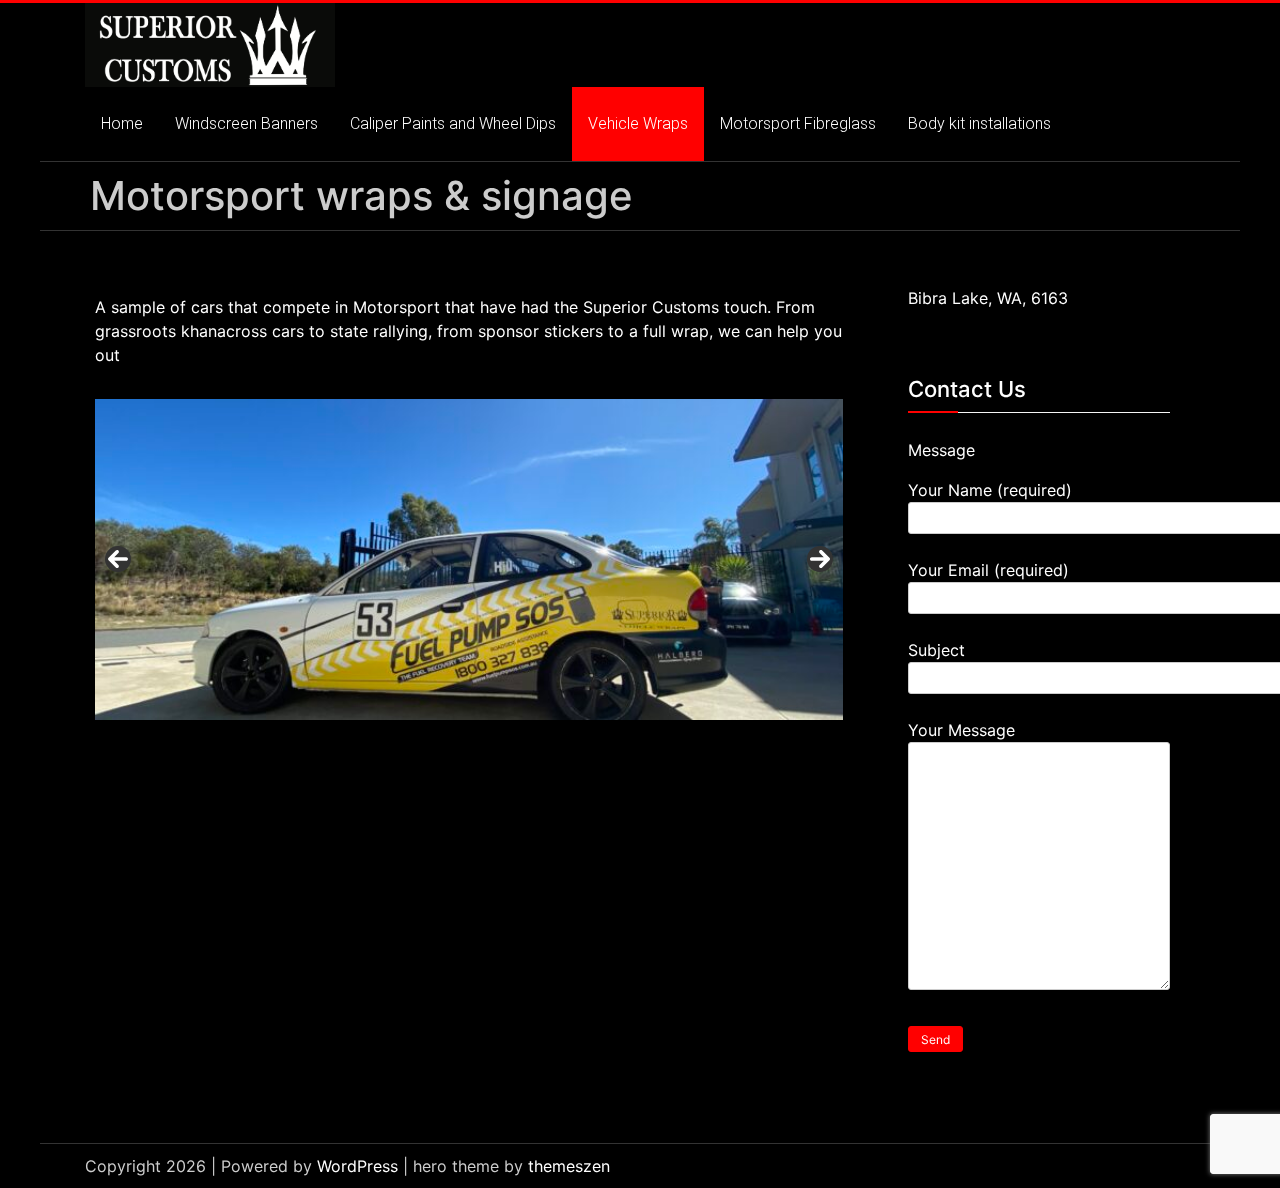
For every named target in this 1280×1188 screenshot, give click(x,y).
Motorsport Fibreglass (798, 123)
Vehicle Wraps (638, 123)
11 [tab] (526, 741)
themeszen (569, 1166)
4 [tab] (365, 741)
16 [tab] (641, 741)
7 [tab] (434, 741)
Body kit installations (979, 123)
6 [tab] (411, 741)
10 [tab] (503, 741)
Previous (118, 559)
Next (820, 559)
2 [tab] (319, 741)
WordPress (357, 1166)
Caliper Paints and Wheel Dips (453, 123)
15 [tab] (618, 741)
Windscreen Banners (246, 123)
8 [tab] (457, 741)
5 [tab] (388, 741)
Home (122, 123)
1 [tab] (296, 741)
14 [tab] (595, 741)
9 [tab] (480, 741)
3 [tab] (342, 741)
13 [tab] (572, 741)
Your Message (961, 730)
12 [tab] (549, 741)
